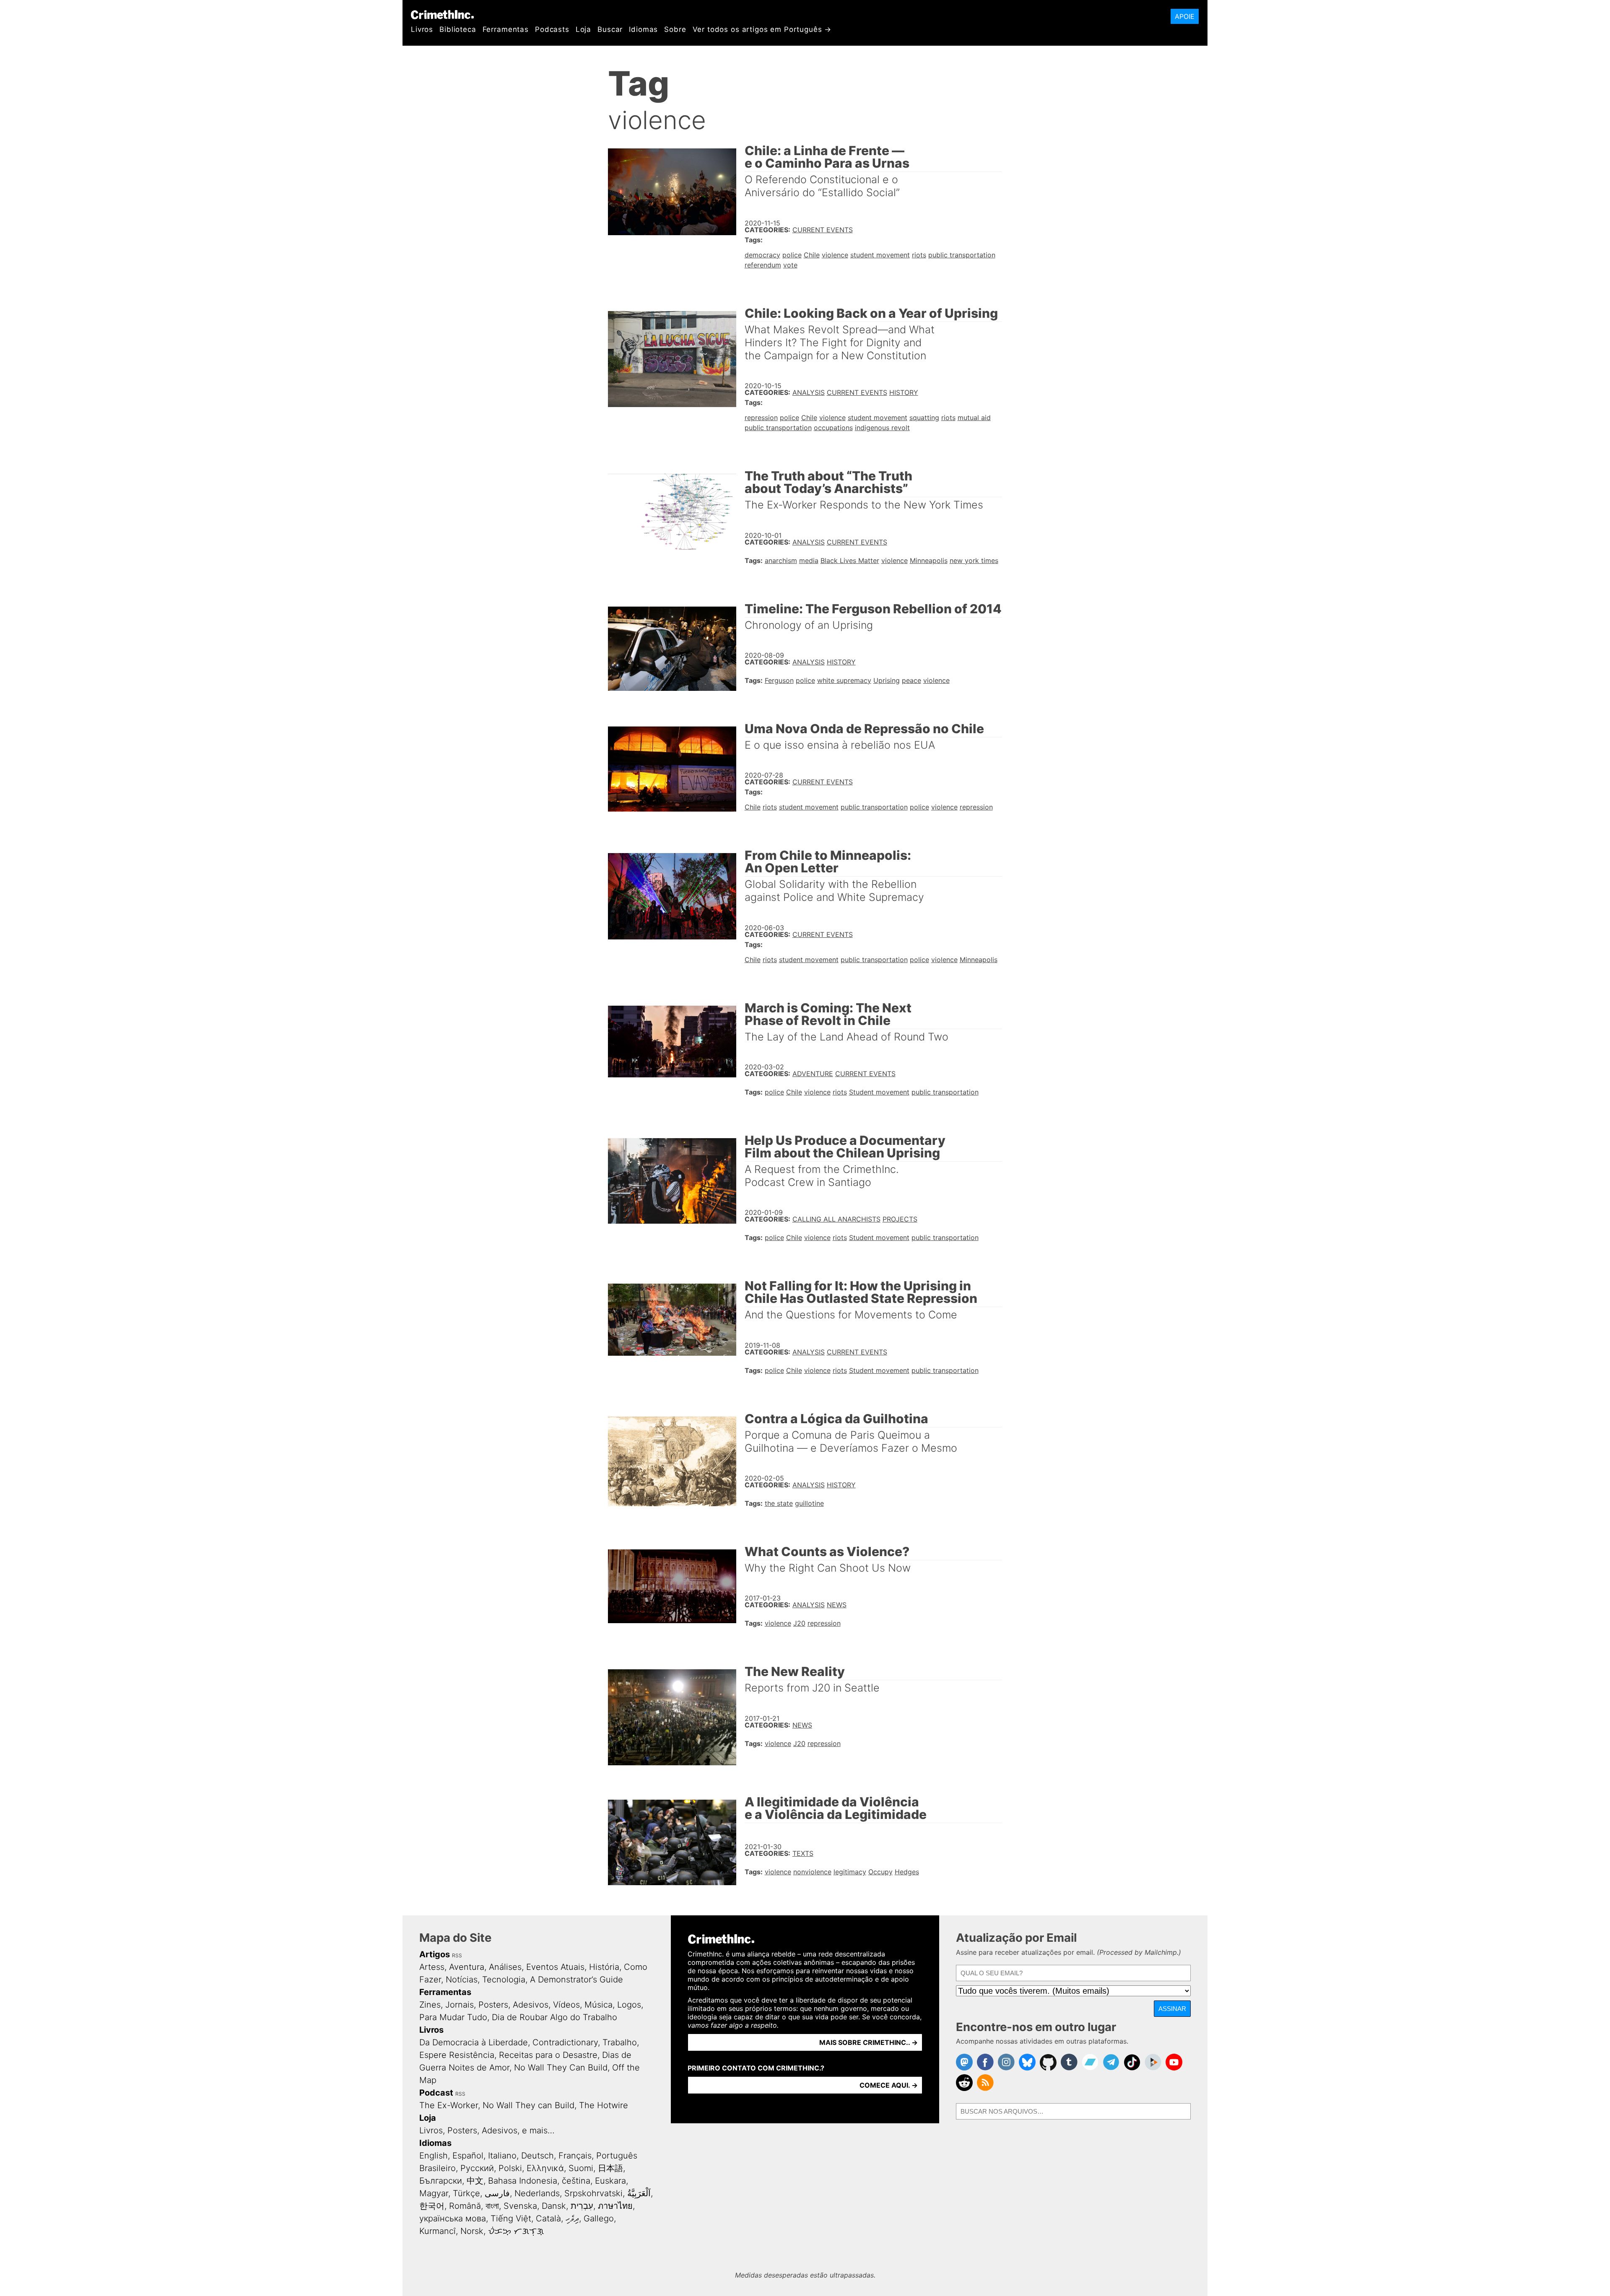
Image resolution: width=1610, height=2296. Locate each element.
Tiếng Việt (511, 2218)
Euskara (610, 2181)
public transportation (962, 255)
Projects (900, 1219)
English (434, 2156)
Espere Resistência (457, 2055)
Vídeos (566, 2005)
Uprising (887, 680)
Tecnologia (504, 1979)
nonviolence (812, 1872)
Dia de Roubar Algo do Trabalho (554, 2017)
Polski (510, 2168)
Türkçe (466, 2193)
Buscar (610, 29)
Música (599, 2005)
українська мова (453, 2218)
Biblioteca (458, 29)
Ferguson (779, 680)
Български (441, 2181)
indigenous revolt (882, 428)
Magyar (434, 2193)
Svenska (520, 2206)
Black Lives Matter (850, 560)
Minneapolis (929, 560)
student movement (880, 255)
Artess (432, 1967)
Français (575, 2156)
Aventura (467, 1967)
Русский (477, 2168)
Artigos (435, 1954)
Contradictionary (565, 2042)
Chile (812, 255)
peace (911, 680)
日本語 (610, 2168)
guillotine (809, 1503)
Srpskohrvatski (593, 2193)
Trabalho (620, 2042)
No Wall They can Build (528, 2105)
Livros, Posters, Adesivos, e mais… (487, 2130)
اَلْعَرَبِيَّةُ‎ (639, 2193)
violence (835, 255)
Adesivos (531, 2005)
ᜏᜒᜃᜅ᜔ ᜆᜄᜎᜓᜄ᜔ (516, 2231)
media (809, 560)
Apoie (1185, 16)
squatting (924, 418)
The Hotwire (604, 2105)
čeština (576, 2181)
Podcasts (552, 29)
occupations (833, 428)
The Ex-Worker (449, 2105)
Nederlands (537, 2193)
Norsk (472, 2231)
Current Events (823, 230)
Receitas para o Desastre (548, 2055)
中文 (475, 2181)
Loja (583, 29)
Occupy (880, 1872)
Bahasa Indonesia (523, 2181)
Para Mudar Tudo (453, 2017)
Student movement (879, 1092)
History (904, 392)
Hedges (907, 1872)
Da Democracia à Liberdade (474, 2042)
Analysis (809, 392)
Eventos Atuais (555, 1967)
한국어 (432, 2206)
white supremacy (844, 680)
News (837, 1605)
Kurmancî (438, 2231)
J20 (799, 1623)
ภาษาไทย (615, 2206)
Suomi (581, 2168)
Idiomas (643, 29)
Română (465, 2206)
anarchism (781, 560)
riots (919, 255)
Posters (493, 2005)
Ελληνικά (545, 2168)
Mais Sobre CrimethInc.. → (869, 2042)
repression (761, 418)
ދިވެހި (572, 2218)
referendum (763, 265)
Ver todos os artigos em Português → (762, 29)
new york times (974, 560)
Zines (430, 2005)
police (792, 255)
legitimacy (850, 1872)
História (604, 1967)
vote (790, 265)
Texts (803, 1853)
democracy (762, 255)
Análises (505, 1967)
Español (468, 2156)
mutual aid (974, 418)
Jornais (460, 2005)
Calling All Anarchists (836, 1219)
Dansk (554, 2206)
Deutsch (538, 2156)
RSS (457, 1955)
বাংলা (492, 2206)
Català (548, 2218)
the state (779, 1503)
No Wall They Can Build (561, 2068)
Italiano (502, 2156)
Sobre (675, 29)
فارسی (497, 2193)
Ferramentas (506, 29)
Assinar (1172, 2009)
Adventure (813, 1074)
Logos (629, 2005)
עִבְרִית (582, 2206)
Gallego (599, 2218)
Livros (422, 29)
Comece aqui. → (889, 2085)
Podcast (436, 2093)
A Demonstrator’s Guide (576, 1979)
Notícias (462, 1979)
